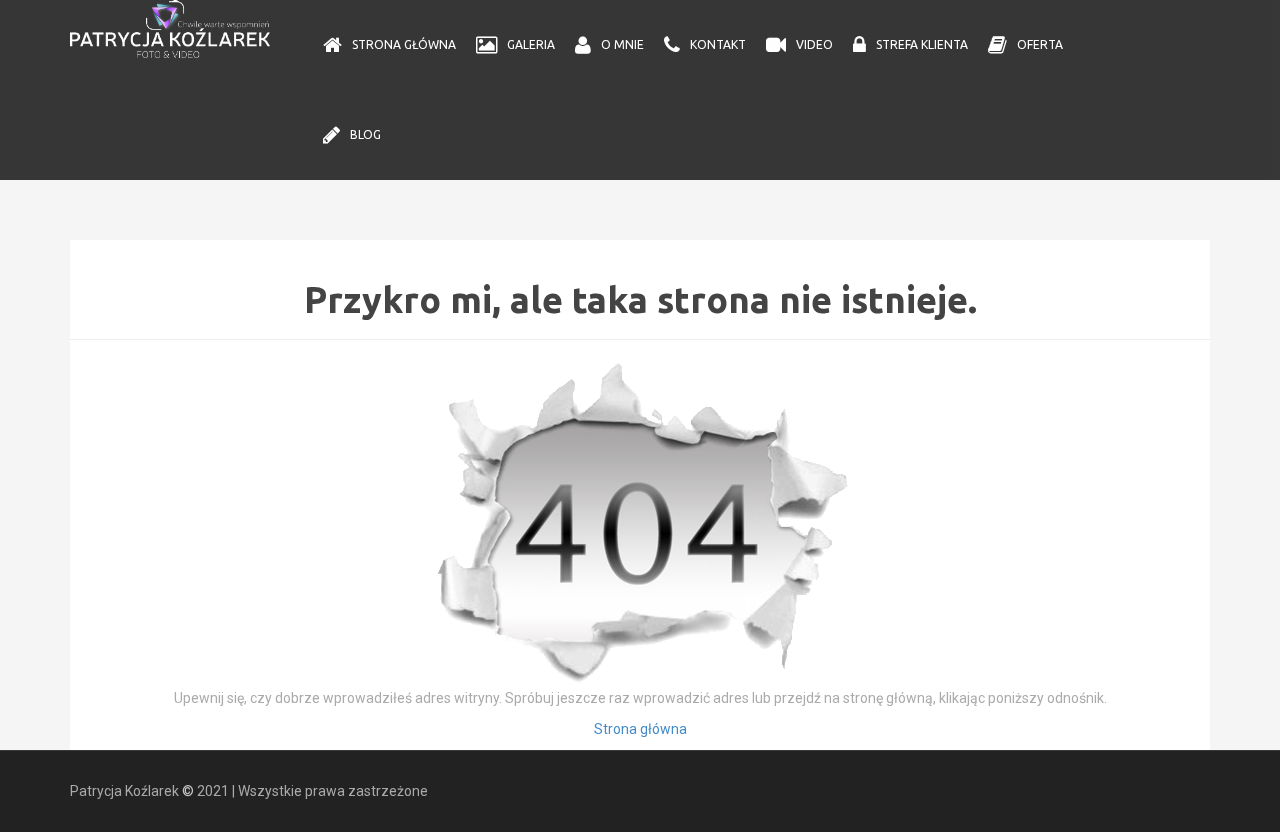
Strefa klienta (922, 44)
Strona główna (404, 44)
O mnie (622, 44)
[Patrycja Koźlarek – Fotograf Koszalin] (170, 28)
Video (814, 44)
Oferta (1040, 44)
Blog (365, 134)
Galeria (531, 44)
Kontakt (718, 44)
